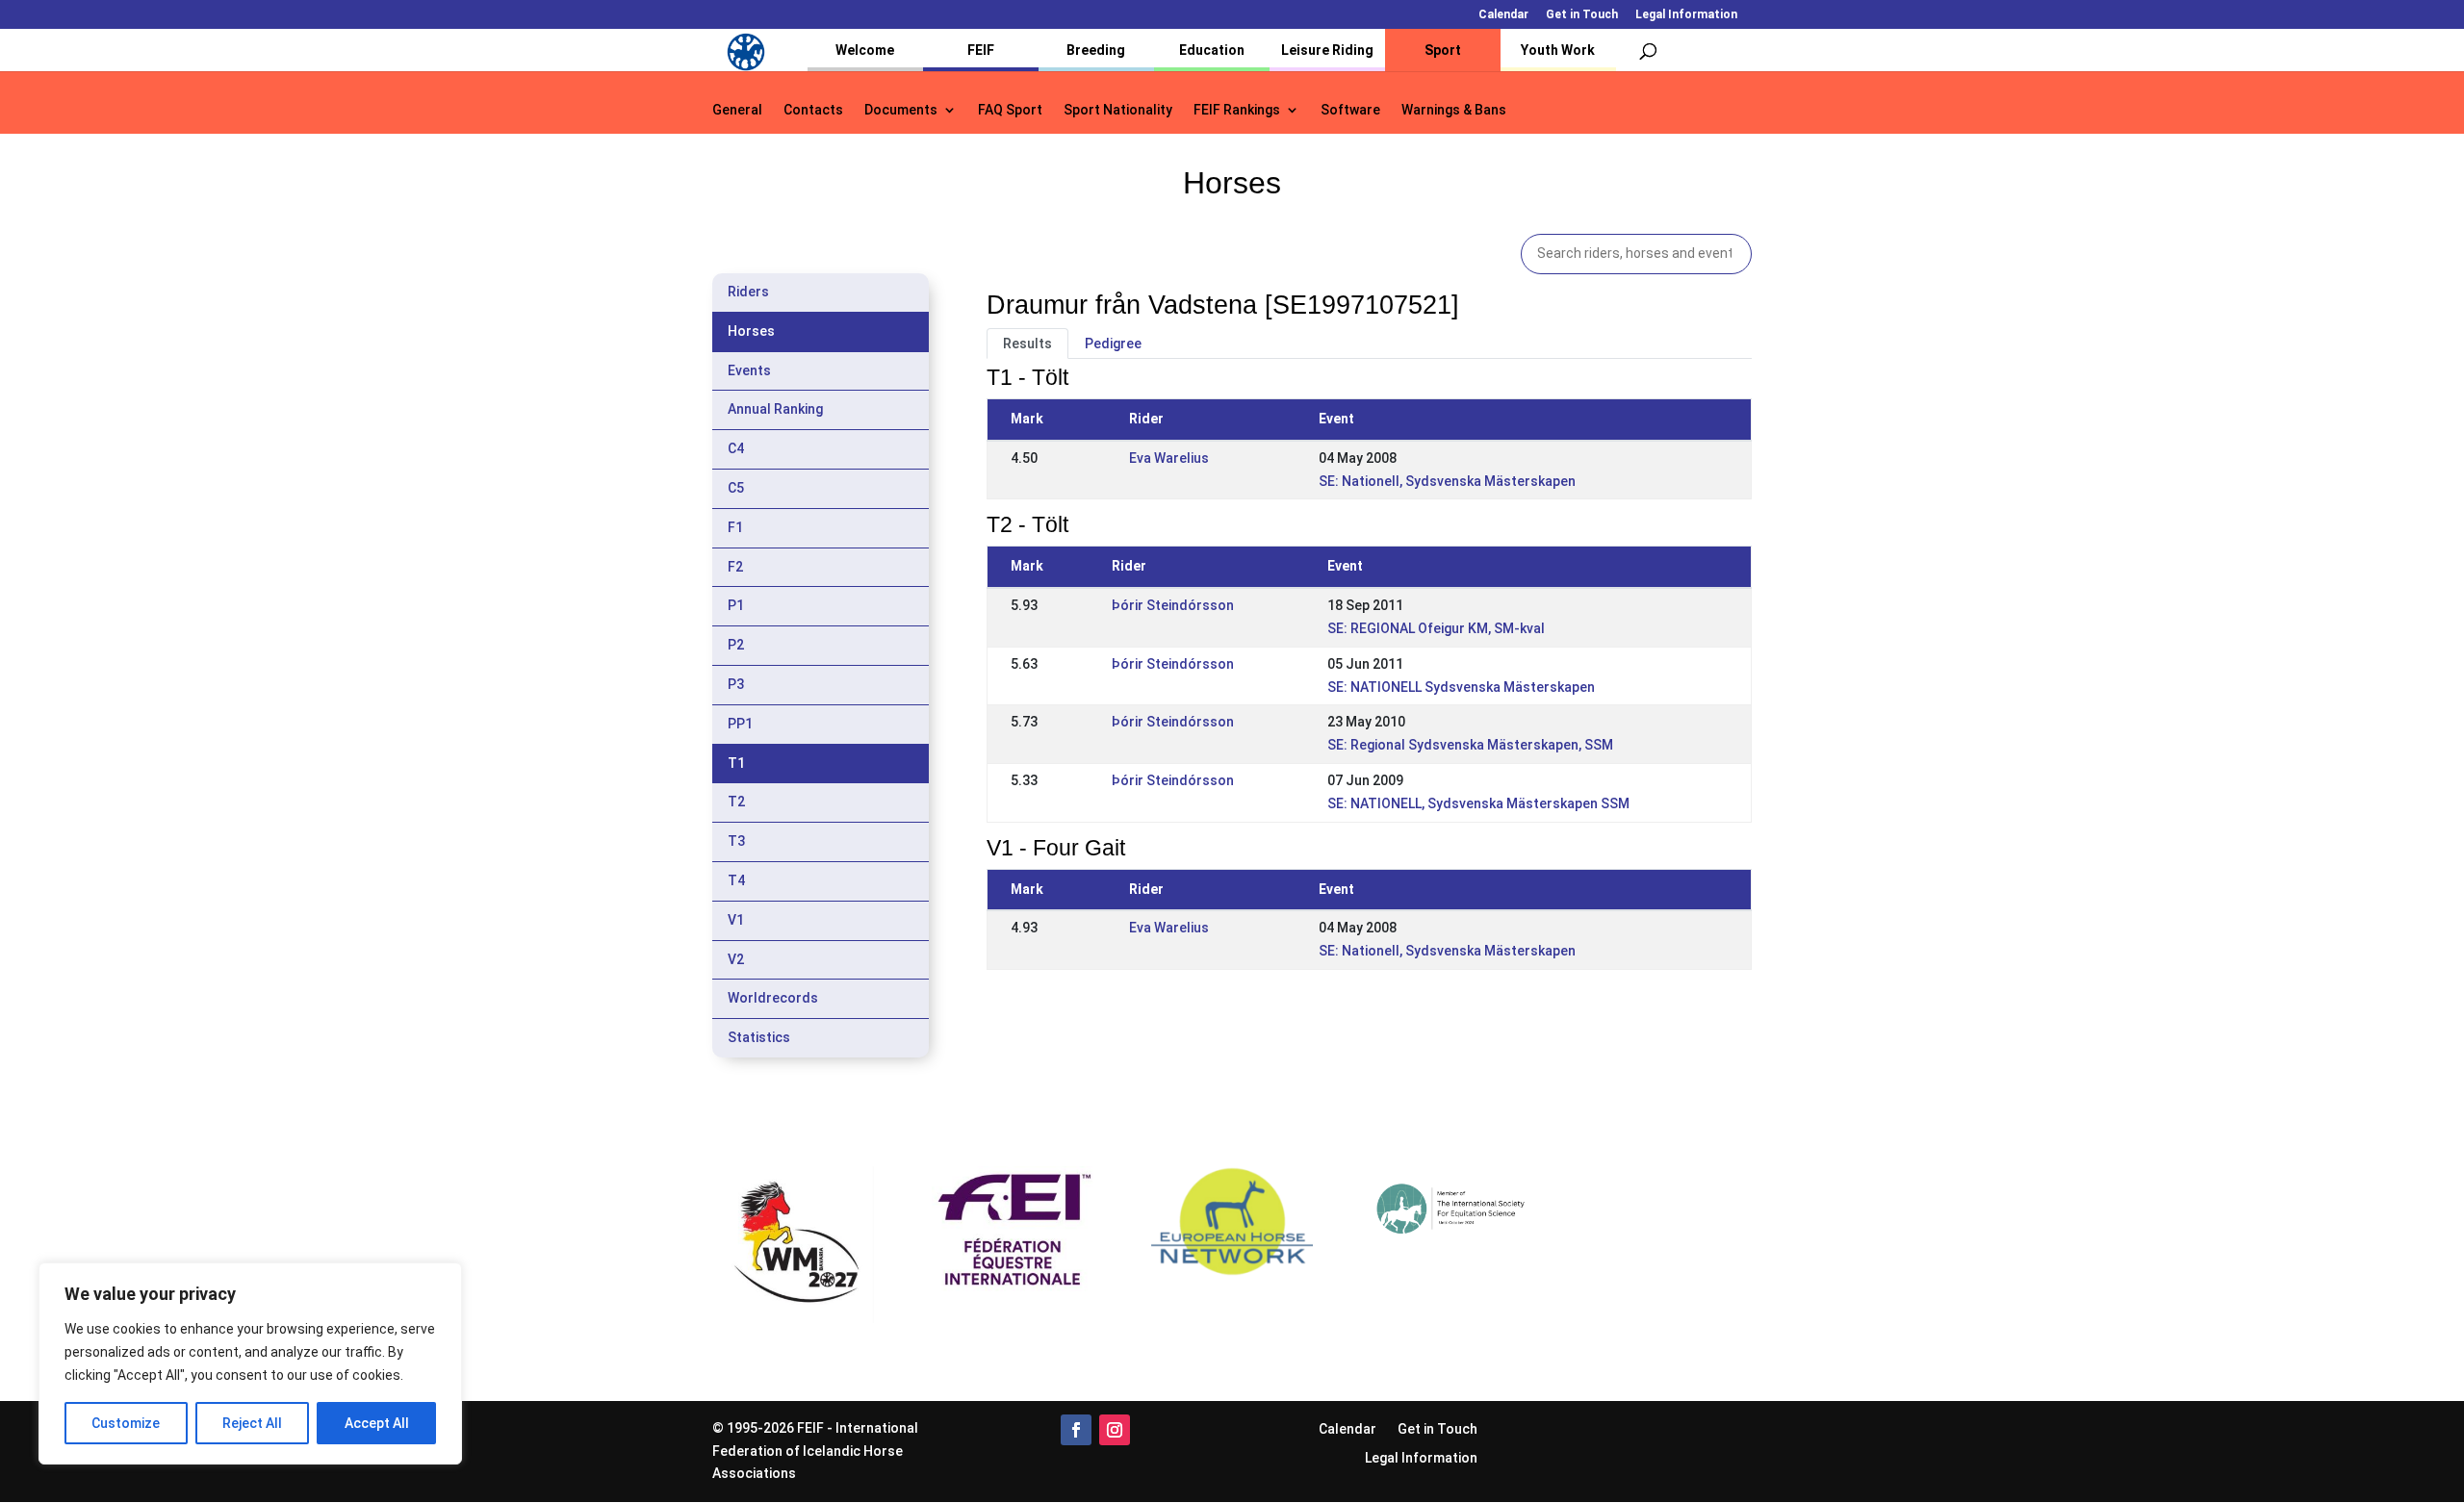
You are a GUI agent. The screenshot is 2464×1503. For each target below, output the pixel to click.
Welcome (865, 50)
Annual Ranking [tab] (775, 409)
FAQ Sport (1010, 110)
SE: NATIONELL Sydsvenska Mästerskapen (1461, 687)
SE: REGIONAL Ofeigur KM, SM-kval (1436, 628)
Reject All (252, 1423)
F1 (735, 527)
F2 (735, 567)
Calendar (1503, 15)
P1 (736, 605)
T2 (736, 802)
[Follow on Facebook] (1076, 1430)
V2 (736, 959)
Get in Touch (1582, 15)
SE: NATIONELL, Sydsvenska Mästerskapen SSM (1478, 803)
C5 (736, 488)
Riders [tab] (748, 292)
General (737, 110)
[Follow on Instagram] (1115, 1430)
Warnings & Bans (1454, 110)
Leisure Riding (1327, 50)
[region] (250, 1363)
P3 (736, 684)
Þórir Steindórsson (1173, 605)
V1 (736, 920)
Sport (1443, 50)
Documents (901, 110)
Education (1212, 50)
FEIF (981, 50)
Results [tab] (1027, 344)
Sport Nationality (1118, 110)
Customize (126, 1423)
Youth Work (1558, 50)
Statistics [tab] (759, 1037)
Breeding (1096, 50)
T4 (736, 880)
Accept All (377, 1423)
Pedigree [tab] (1113, 344)
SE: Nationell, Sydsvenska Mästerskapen (1447, 481)
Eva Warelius (1169, 458)
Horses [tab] (751, 331)
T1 (736, 763)
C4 (736, 448)
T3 (736, 841)
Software (1350, 110)
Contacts (813, 110)
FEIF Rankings (1237, 110)
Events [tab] (749, 370)
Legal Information (1686, 15)
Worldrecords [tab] (773, 998)
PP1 (740, 724)
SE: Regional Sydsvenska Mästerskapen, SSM (1470, 745)
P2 (736, 645)
